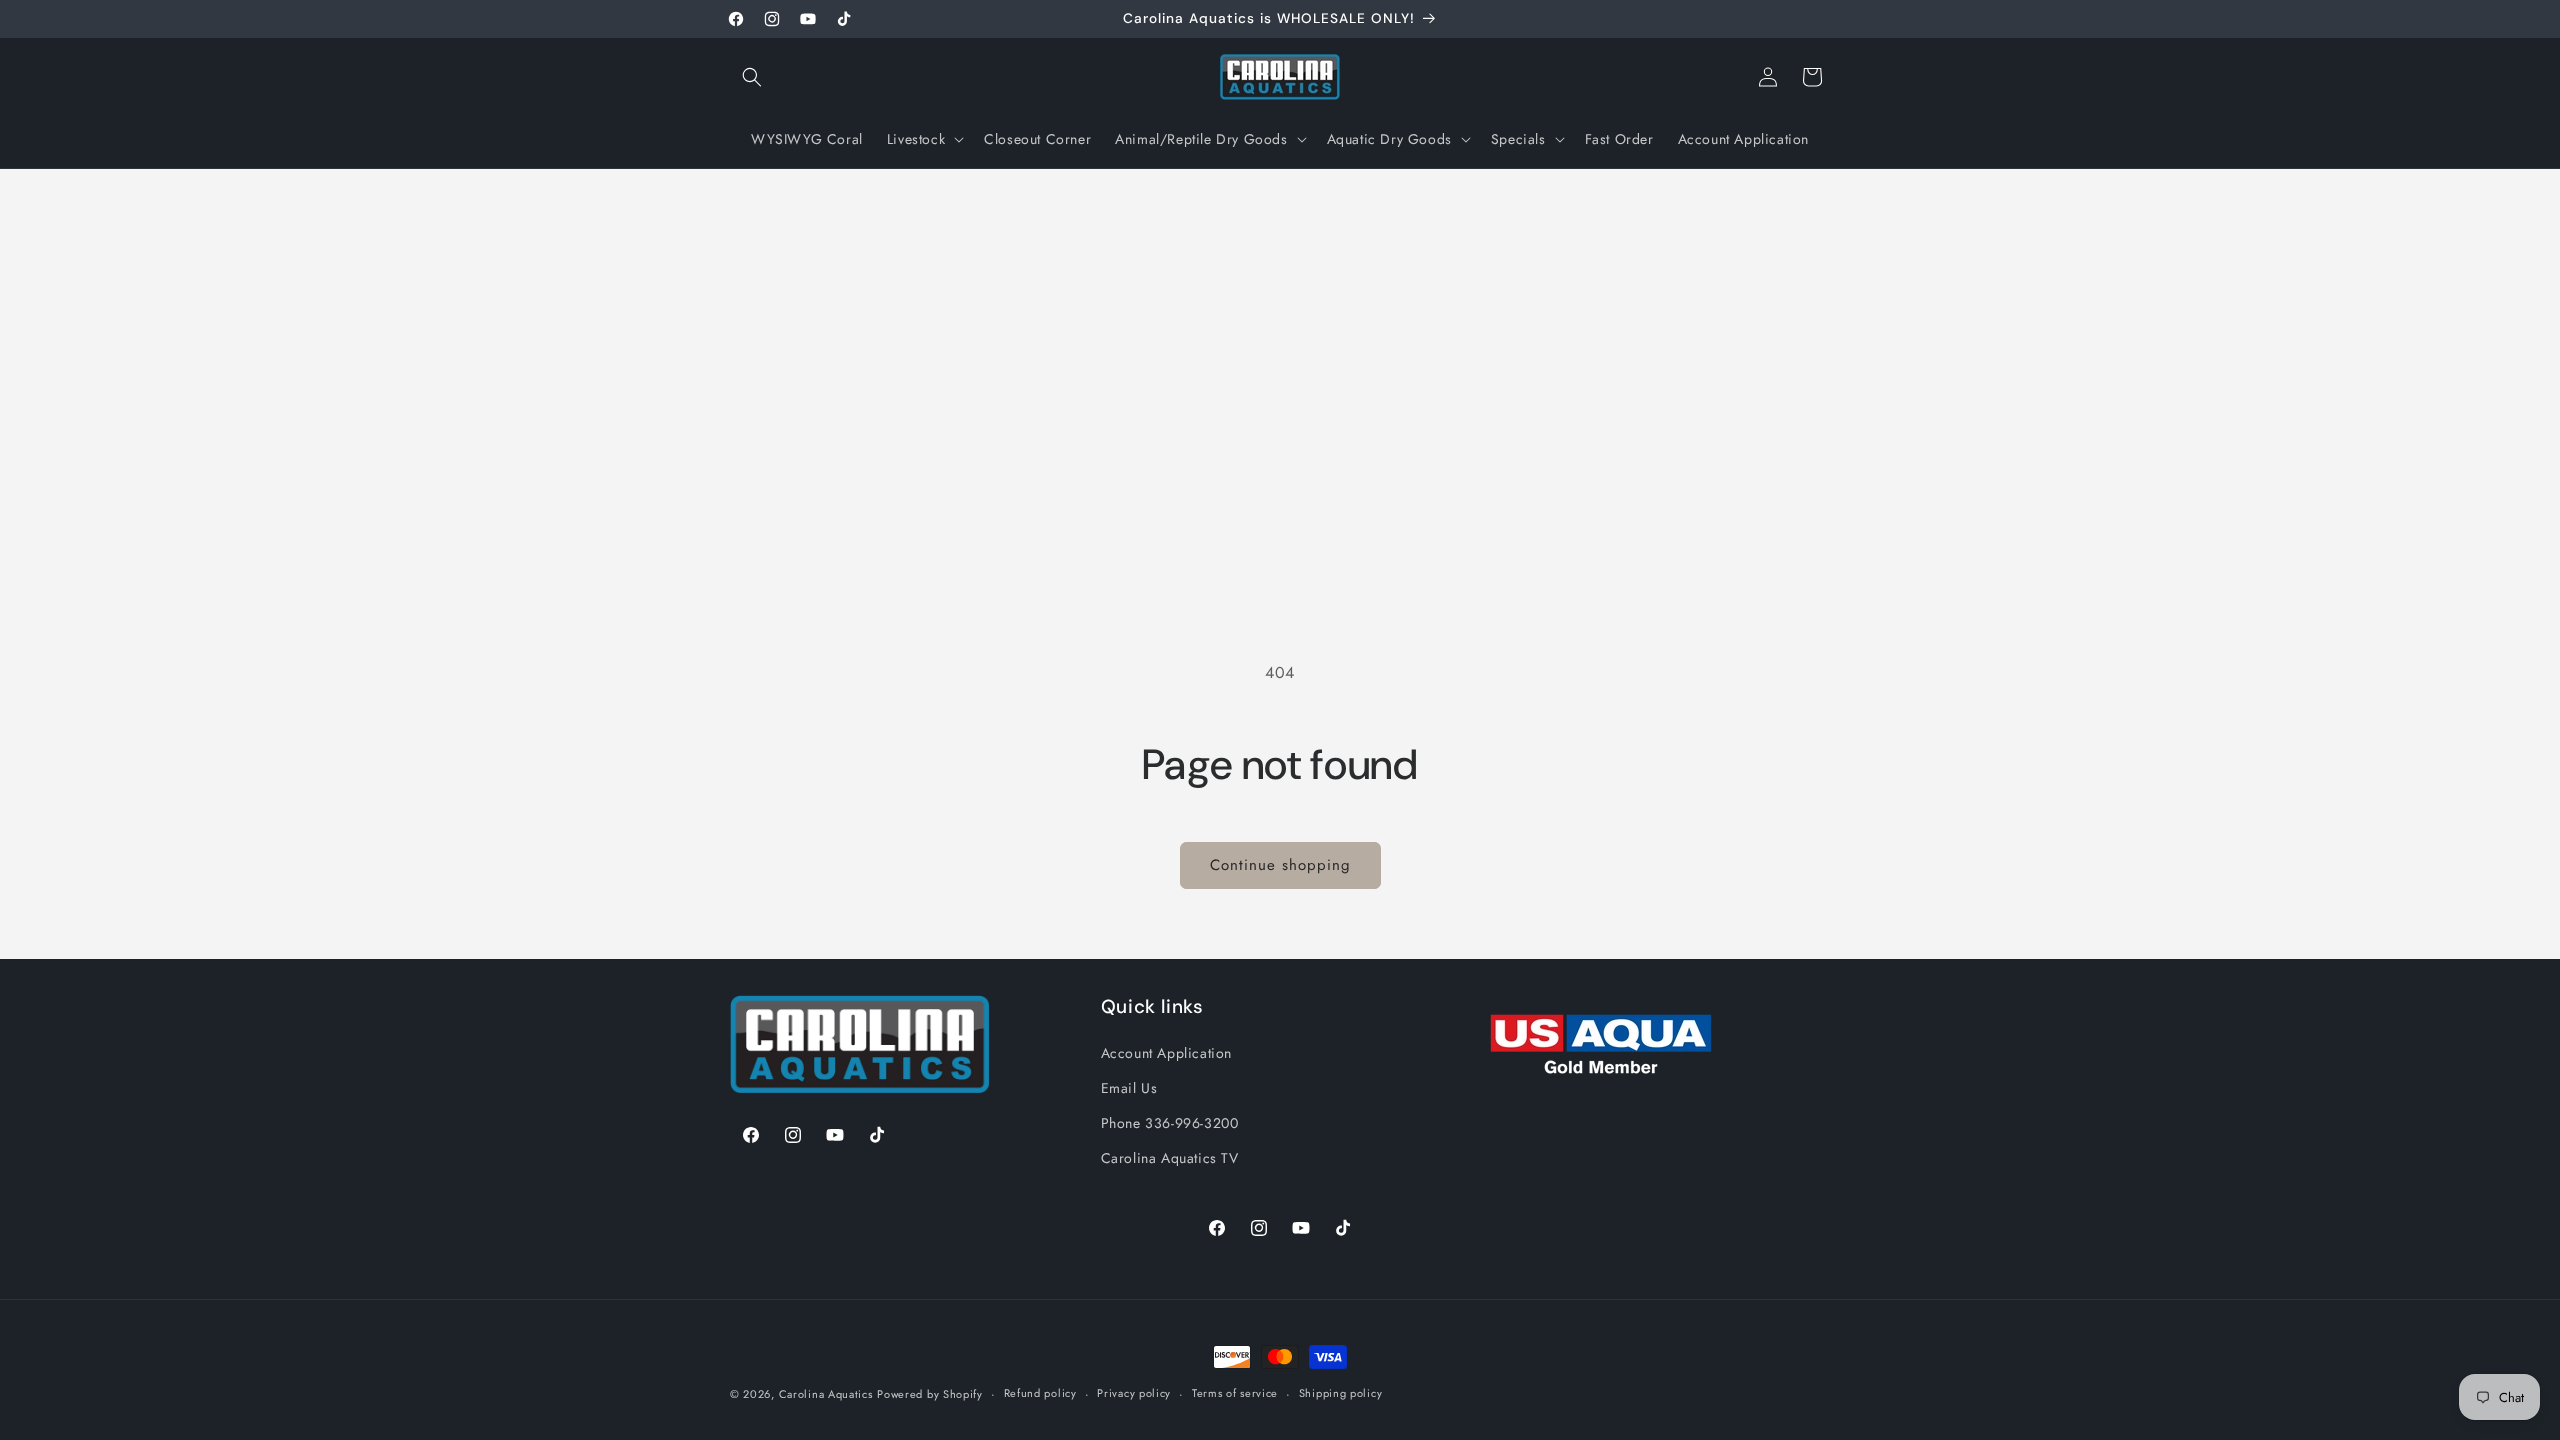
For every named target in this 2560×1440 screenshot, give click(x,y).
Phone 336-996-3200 (1170, 1123)
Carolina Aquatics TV (1170, 1158)
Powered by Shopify (930, 1394)
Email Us (1129, 1088)
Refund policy (1040, 1393)
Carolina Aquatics (826, 1394)
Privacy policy (1134, 1393)
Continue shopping (1280, 865)
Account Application (1166, 1053)
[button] (752, 77)
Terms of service (1235, 1393)
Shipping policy (1341, 1393)
